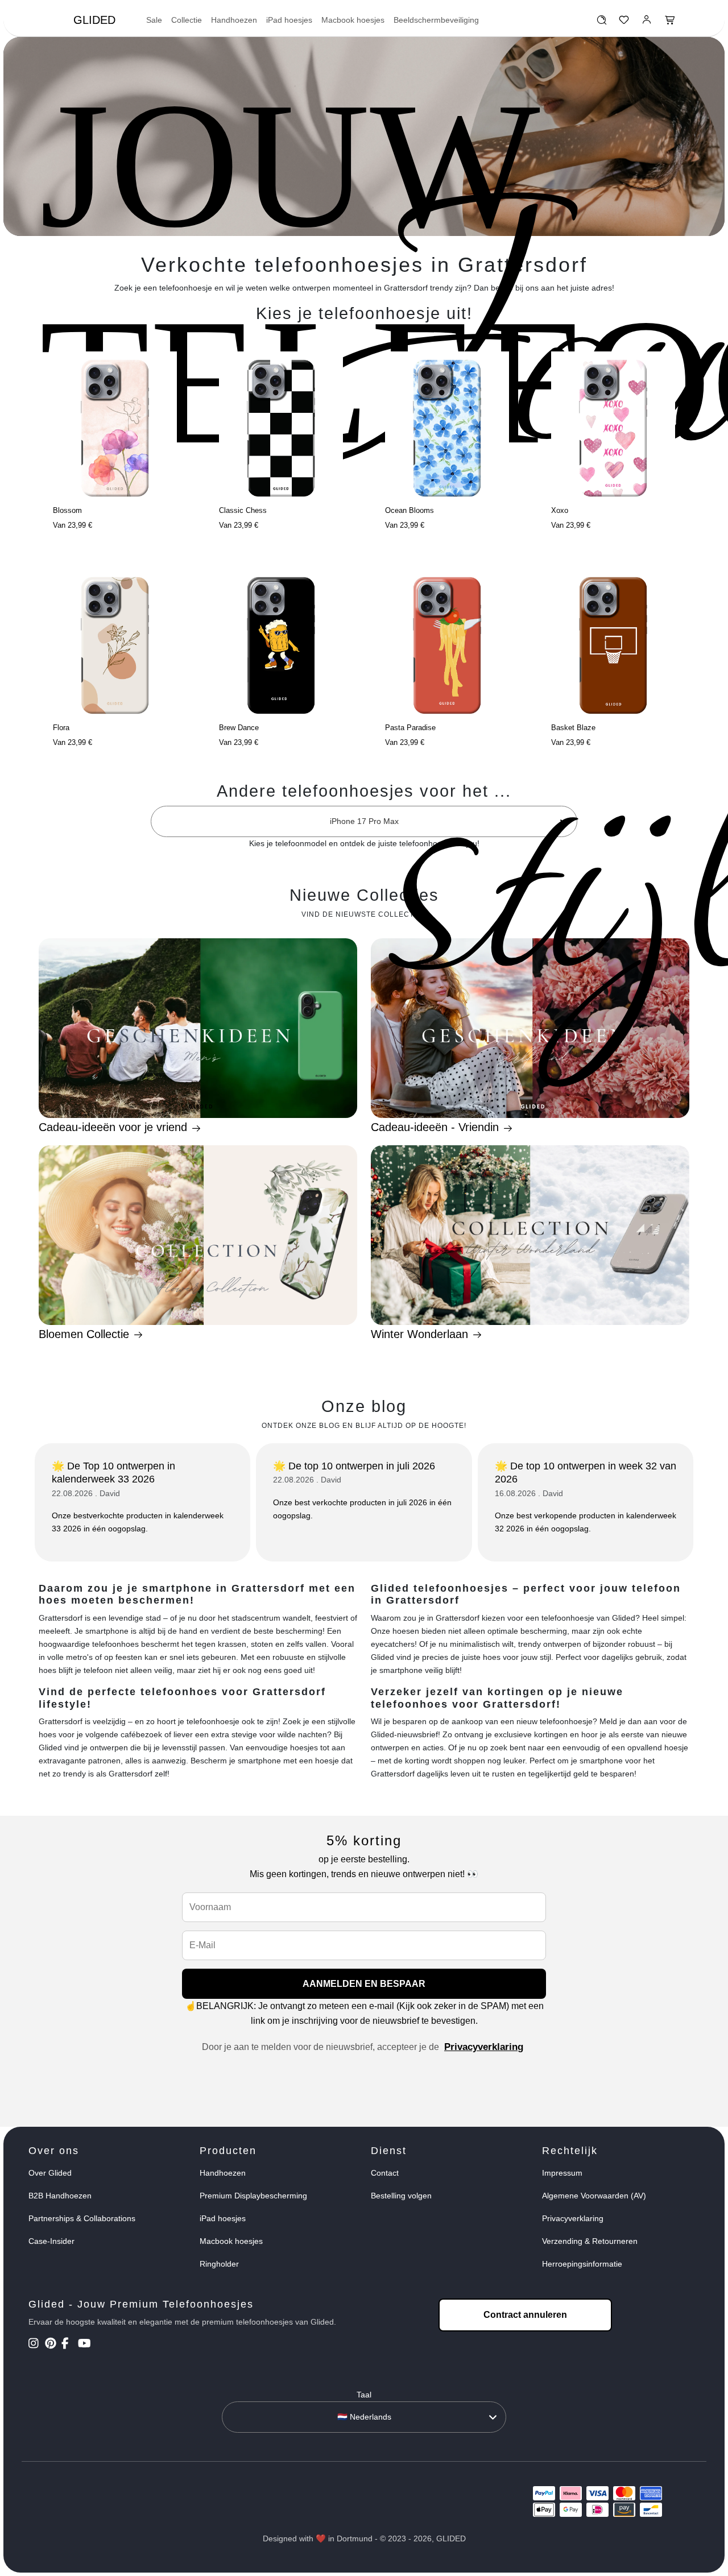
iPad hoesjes (289, 20)
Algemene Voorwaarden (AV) (594, 2196)
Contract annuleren (525, 2315)
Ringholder (219, 2264)
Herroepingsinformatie (582, 2264)
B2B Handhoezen (60, 2196)
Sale (154, 20)
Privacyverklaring (484, 2047)
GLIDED (94, 20)
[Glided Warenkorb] (670, 23)
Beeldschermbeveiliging (436, 20)
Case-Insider (51, 2241)
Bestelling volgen (401, 2196)
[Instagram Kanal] (36, 2345)
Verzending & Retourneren (590, 2241)
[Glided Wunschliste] (601, 23)
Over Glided (50, 2173)
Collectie (187, 20)
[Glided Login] (647, 23)
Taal (364, 2395)
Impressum (562, 2173)
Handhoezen (234, 20)
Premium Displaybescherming (253, 2196)
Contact (385, 2173)
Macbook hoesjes (353, 20)
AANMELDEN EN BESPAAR (364, 1984)
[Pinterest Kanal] (52, 2345)
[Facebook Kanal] (69, 2345)
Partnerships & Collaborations (82, 2218)
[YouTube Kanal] (85, 2345)
